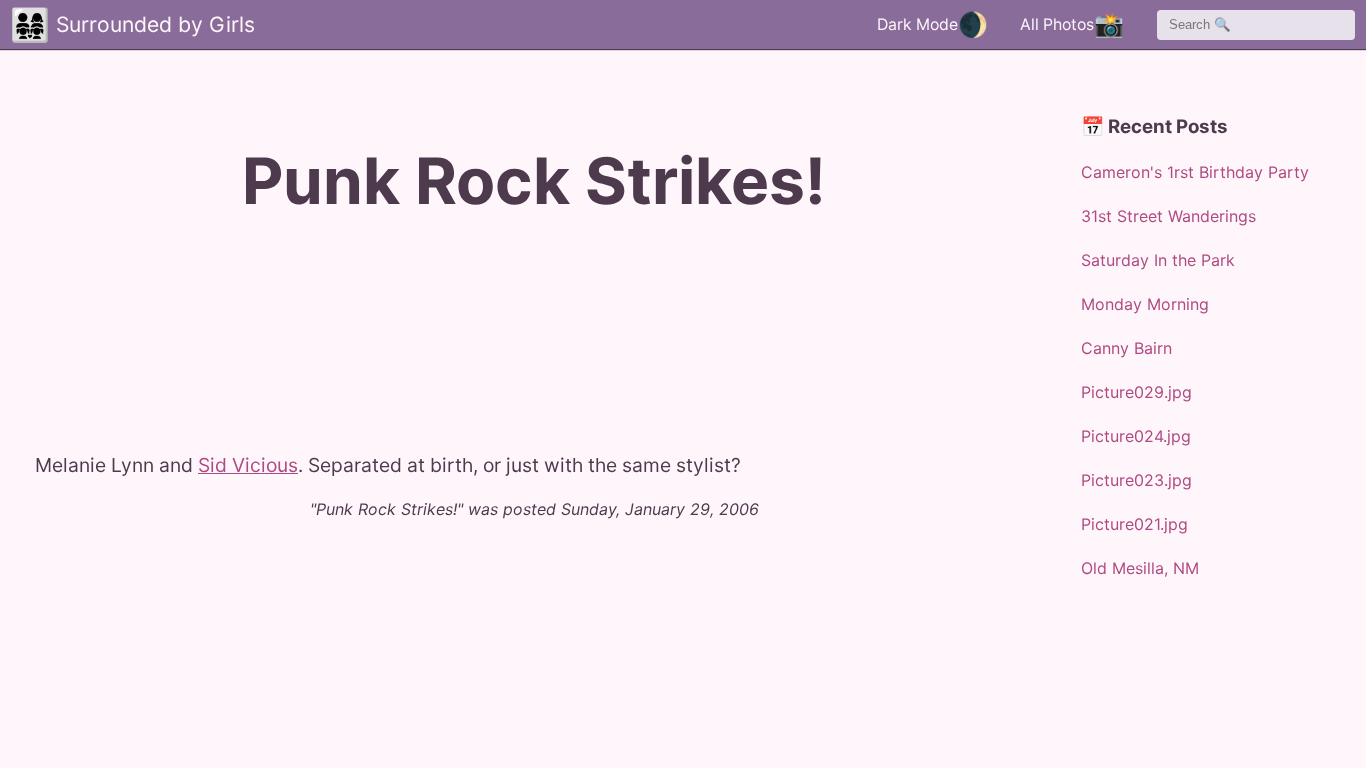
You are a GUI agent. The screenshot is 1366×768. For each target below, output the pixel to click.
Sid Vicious (248, 465)
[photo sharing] (36, 441)
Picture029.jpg (1136, 392)
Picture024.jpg (1136, 436)
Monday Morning (1145, 304)
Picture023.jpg (1136, 480)
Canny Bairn (1126, 348)
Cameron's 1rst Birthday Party (1195, 172)
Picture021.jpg (1134, 524)
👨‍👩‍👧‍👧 (30, 24)
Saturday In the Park (1158, 260)
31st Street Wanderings (1168, 216)
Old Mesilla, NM (1140, 568)
